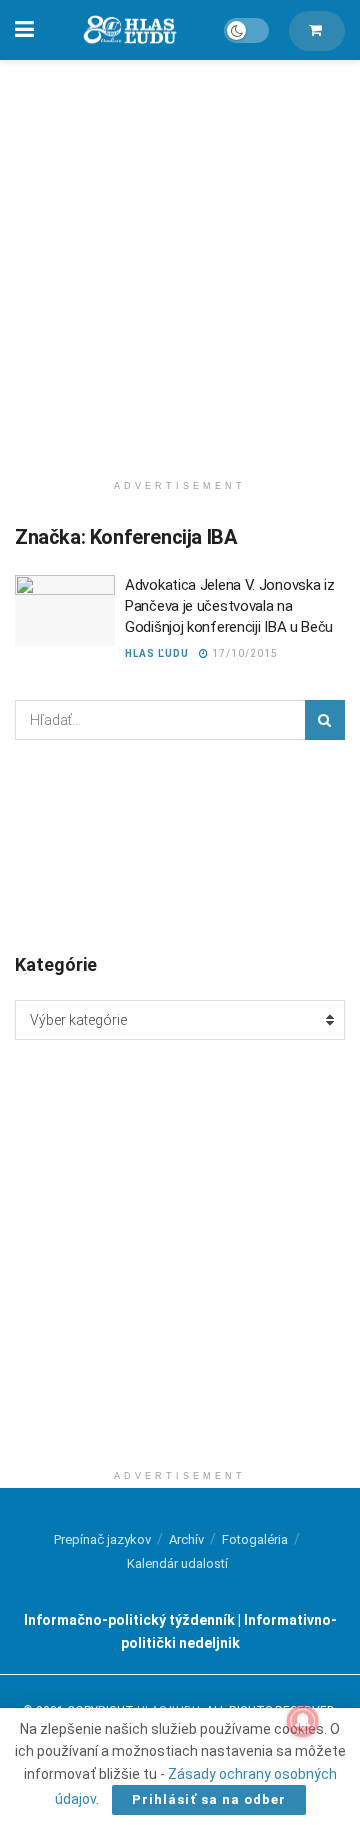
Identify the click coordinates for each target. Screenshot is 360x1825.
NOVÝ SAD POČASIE (180, 845)
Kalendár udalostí (177, 1563)
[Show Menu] (24, 30)
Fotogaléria (255, 1539)
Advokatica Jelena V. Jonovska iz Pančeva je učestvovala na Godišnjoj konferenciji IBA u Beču (229, 606)
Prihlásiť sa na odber (209, 1799)
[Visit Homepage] (129, 30)
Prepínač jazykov (102, 1539)
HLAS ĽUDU (157, 653)
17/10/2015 (243, 653)
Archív (186, 1539)
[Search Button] (325, 720)
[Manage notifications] (303, 1721)
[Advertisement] (180, 260)
